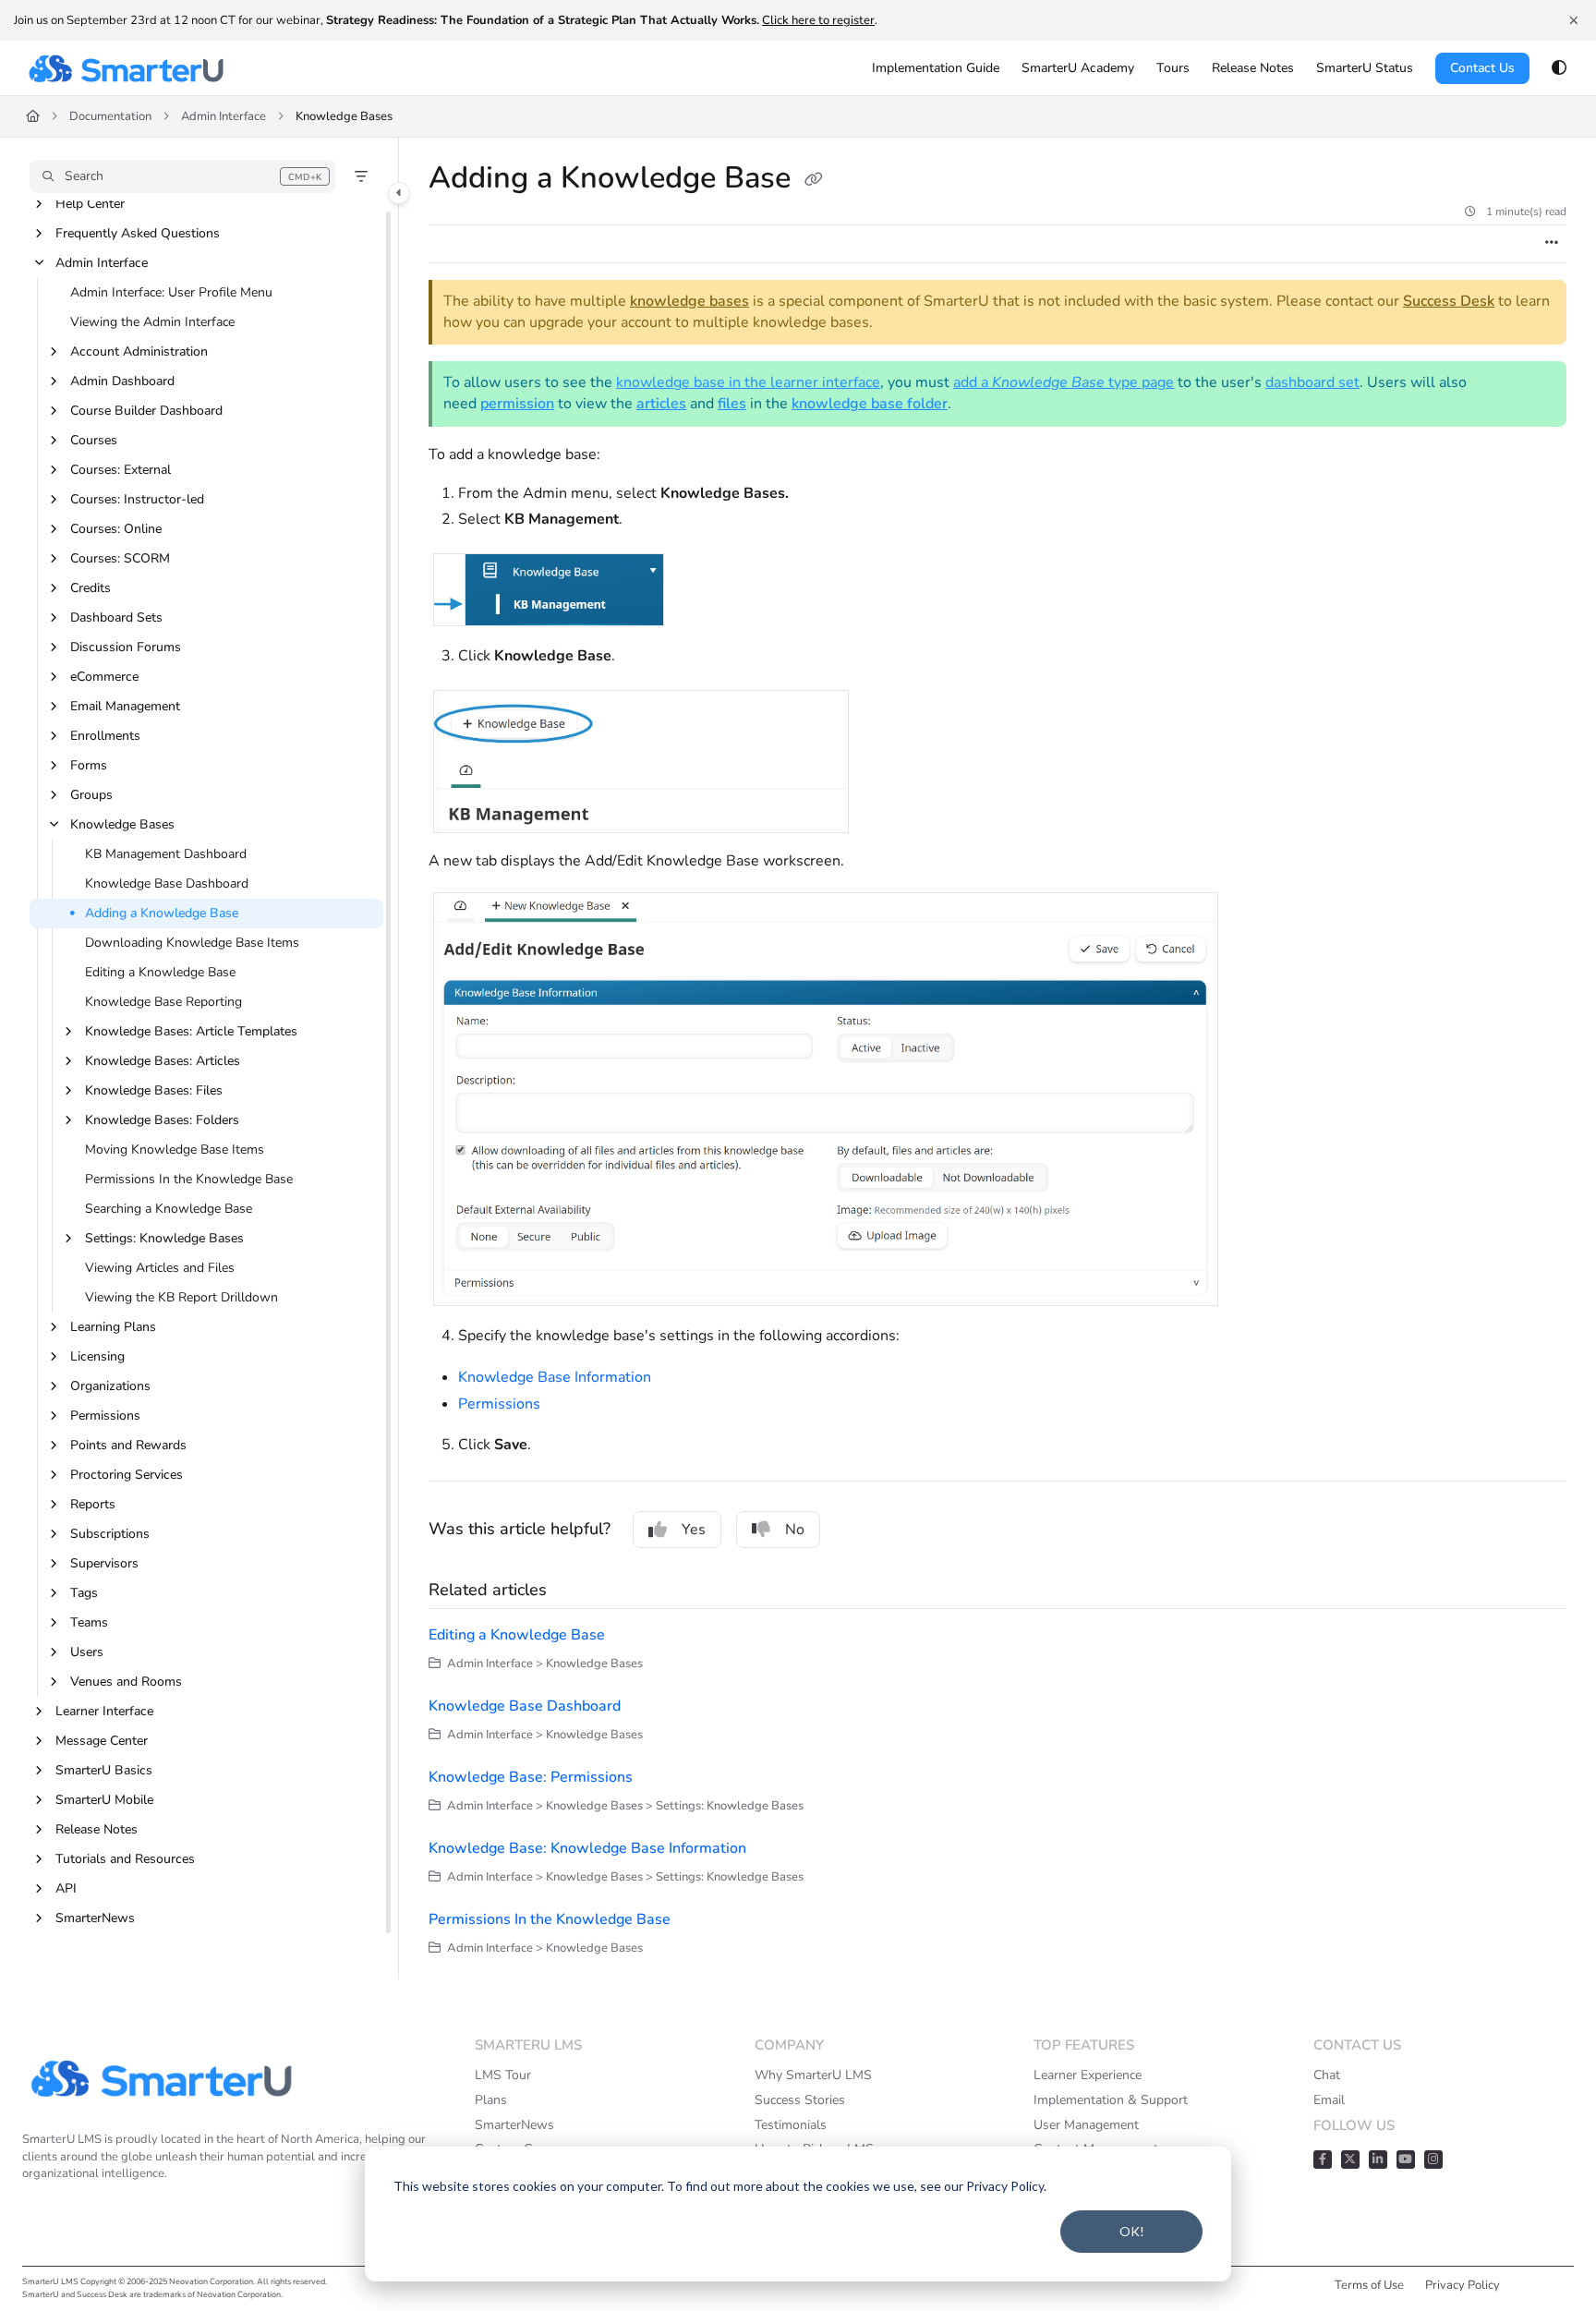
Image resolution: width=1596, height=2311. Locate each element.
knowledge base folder (870, 404)
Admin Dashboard (122, 381)
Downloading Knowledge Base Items (192, 943)
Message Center (102, 1741)
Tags (84, 1593)
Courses (94, 440)
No (795, 1530)
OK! (1132, 2231)
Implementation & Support (1111, 2100)
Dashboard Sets (116, 617)
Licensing (97, 1356)
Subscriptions (110, 1534)
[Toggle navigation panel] (399, 193)
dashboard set (1312, 382)
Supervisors (104, 1563)
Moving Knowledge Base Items (175, 1149)
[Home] (126, 68)
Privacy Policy (1463, 2285)
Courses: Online (116, 529)
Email (1329, 2100)
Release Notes (97, 1829)
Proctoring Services (127, 1475)
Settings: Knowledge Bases (164, 1238)
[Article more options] (1552, 244)
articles (661, 404)
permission (517, 404)
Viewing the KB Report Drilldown (181, 1297)
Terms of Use (1369, 2285)
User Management (1086, 2125)
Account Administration (139, 351)
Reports (93, 1504)
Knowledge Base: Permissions (531, 1777)
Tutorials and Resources (125, 1859)
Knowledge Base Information (555, 1377)
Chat (1327, 2075)
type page (1139, 382)
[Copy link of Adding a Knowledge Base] (814, 180)
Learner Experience (1088, 2075)
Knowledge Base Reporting (163, 1002)
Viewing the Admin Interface (152, 322)
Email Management (125, 706)
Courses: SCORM (120, 558)
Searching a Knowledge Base (169, 1209)
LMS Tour (503, 2075)
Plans (491, 2100)
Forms (89, 765)
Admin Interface (224, 116)
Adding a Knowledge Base (162, 913)
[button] (182, 176)
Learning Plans (113, 1327)
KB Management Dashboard (166, 854)
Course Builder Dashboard (146, 411)
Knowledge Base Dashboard (167, 883)
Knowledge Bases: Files (154, 1090)
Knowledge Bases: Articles (163, 1061)
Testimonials (791, 2125)
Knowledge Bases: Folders (162, 1120)
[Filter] (361, 176)
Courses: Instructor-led (137, 499)
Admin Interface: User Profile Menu (171, 292)
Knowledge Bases (344, 116)
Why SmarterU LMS (813, 2075)
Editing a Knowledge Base (160, 972)
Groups (91, 795)
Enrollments (105, 736)
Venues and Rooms (126, 1682)
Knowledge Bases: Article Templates (191, 1031)
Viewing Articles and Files (160, 1268)
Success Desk (1449, 301)
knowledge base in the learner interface (748, 382)
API (66, 1888)
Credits (91, 588)
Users (87, 1652)
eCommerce (104, 677)
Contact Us (1482, 68)
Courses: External (121, 470)
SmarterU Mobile (104, 1800)
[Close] (1574, 20)
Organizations (110, 1386)
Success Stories (800, 2100)
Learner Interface (104, 1711)
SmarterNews (95, 1918)
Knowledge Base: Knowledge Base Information (587, 1848)
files (732, 404)
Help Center (90, 204)
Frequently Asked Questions (138, 233)
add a (973, 382)
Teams (89, 1622)
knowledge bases (689, 301)
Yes (694, 1530)
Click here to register (818, 20)
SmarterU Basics (104, 1770)
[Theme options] (1559, 68)
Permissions (105, 1416)
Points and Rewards (128, 1445)
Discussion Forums (126, 647)
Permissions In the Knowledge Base (189, 1179)
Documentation (110, 116)
